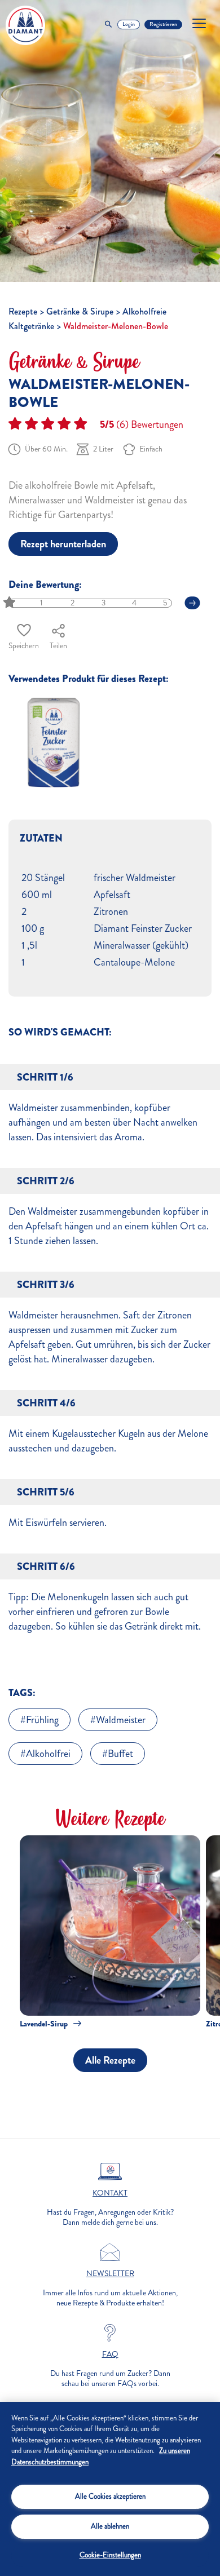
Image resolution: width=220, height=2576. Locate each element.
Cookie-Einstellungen (110, 2555)
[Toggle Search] (108, 25)
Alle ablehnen (110, 2526)
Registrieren (163, 24)
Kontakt (110, 2193)
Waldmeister (121, 1720)
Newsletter (110, 2274)
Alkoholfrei (48, 1754)
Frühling (42, 1720)
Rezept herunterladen (63, 544)
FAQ (110, 2354)
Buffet (120, 1754)
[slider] (10, 603)
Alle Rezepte (110, 2060)
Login (129, 24)
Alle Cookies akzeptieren (110, 2497)
